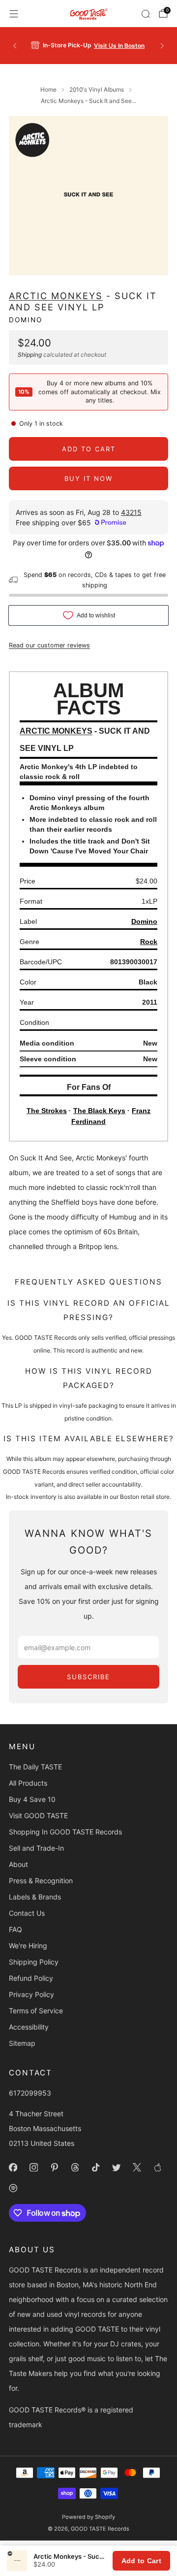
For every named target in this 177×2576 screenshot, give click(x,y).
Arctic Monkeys (56, 296)
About (18, 1864)
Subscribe (88, 1677)
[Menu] (14, 14)
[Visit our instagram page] (33, 2167)
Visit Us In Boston (119, 46)
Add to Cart (141, 2561)
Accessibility (29, 2027)
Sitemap (22, 2043)
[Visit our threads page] (75, 2167)
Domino (26, 320)
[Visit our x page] (137, 2167)
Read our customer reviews (49, 645)
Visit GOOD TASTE (38, 1815)
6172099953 (30, 2093)
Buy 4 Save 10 (32, 1799)
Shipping (30, 355)
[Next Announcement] (162, 46)
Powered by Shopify (88, 2517)
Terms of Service (36, 2011)
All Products (28, 1783)
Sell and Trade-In (36, 1848)
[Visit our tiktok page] (95, 2167)
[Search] (146, 14)
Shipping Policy (34, 1962)
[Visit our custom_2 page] (13, 2188)
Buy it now (88, 478)
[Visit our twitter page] (116, 2167)
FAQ (15, 1929)
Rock (149, 942)
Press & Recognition (41, 1881)
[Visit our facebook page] (13, 2167)
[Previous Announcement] (15, 46)
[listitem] (88, 46)
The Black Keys (99, 1111)
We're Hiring (28, 1946)
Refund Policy (31, 1978)
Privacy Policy (31, 1994)
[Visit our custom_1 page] (157, 2167)
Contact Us (27, 1913)
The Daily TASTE (35, 1767)
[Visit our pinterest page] (54, 2167)
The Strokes (47, 1111)
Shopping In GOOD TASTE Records (65, 1832)
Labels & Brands (35, 1897)
